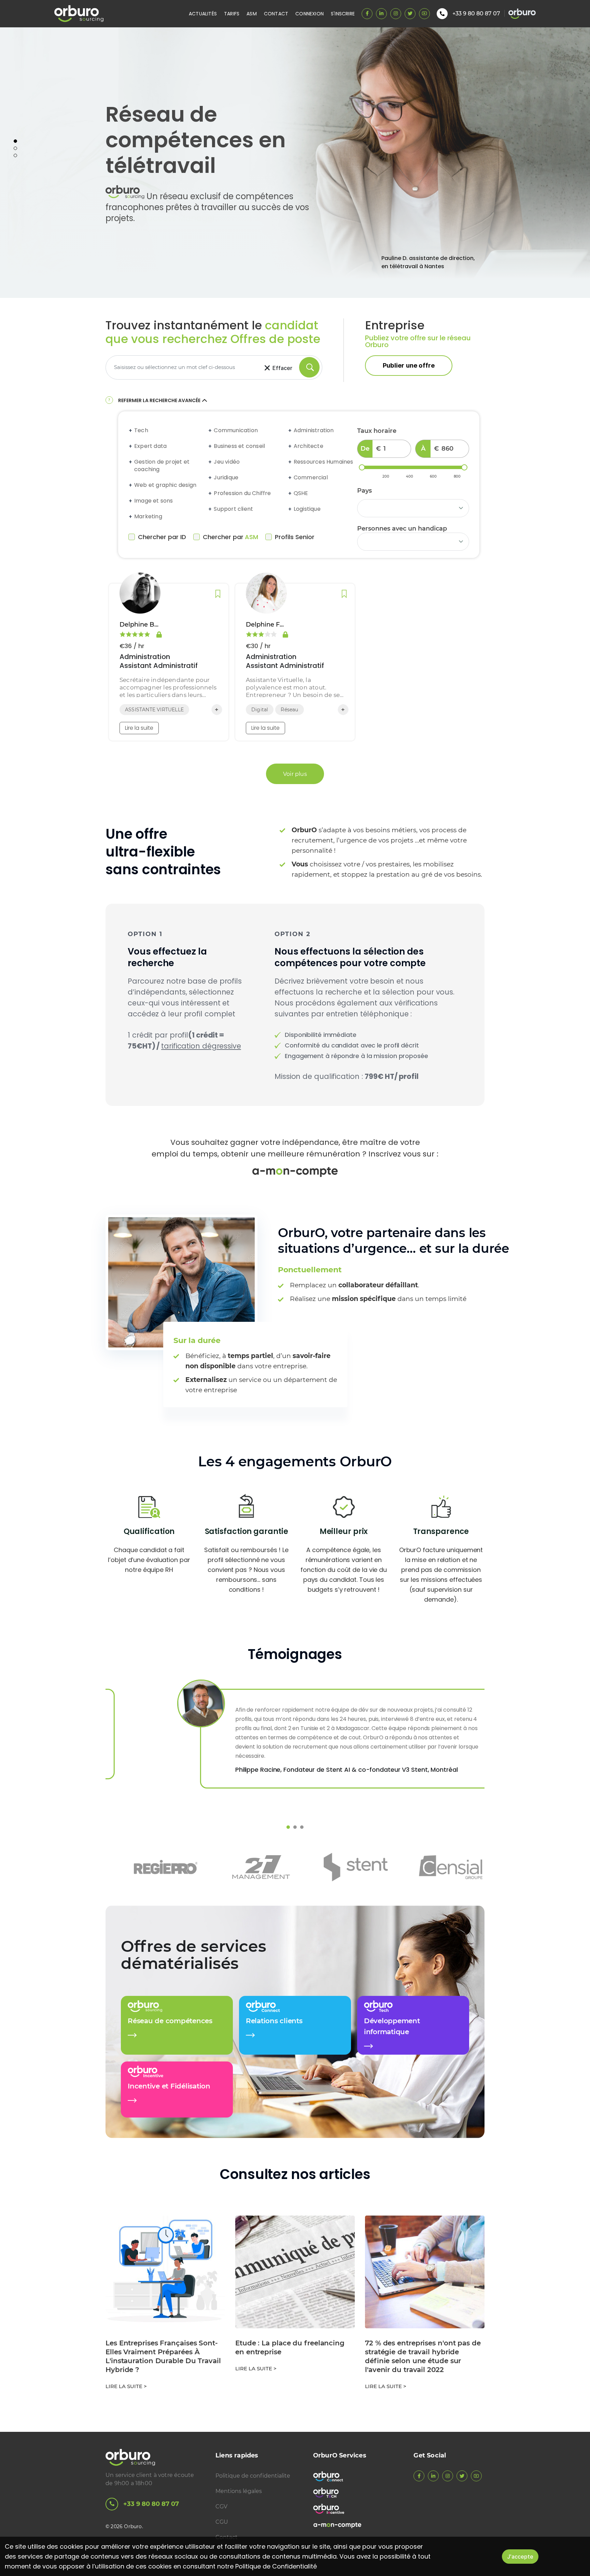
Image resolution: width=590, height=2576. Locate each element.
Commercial (311, 478)
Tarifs (232, 14)
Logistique (307, 509)
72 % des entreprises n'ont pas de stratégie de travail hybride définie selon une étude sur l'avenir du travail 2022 (423, 2356)
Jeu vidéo (227, 462)
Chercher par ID (162, 537)
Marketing (148, 517)
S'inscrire (343, 14)
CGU (222, 2522)
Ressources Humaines (324, 462)
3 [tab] (15, 155)
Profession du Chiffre (242, 493)
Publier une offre (409, 365)
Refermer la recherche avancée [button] (159, 400)
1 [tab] (15, 141)
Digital (260, 710)
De (365, 449)
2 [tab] (15, 148)
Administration (314, 430)
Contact (276, 14)
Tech (141, 430)
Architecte (308, 446)
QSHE (301, 493)
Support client (233, 509)
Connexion (310, 14)
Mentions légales (239, 2491)
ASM (252, 14)
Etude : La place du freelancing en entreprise (290, 2347)
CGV (221, 2506)
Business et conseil (239, 446)
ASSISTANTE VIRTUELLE (154, 710)
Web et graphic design (165, 485)
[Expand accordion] (131, 430)
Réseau (289, 710)
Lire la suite (139, 728)
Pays (364, 491)
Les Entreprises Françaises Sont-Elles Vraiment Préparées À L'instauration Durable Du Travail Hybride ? (163, 2356)
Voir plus (295, 774)
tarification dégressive (201, 1046)
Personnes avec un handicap (402, 529)
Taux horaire (377, 431)
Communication (236, 430)
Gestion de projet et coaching (162, 466)
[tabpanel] (295, 163)
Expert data (150, 446)
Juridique (226, 478)
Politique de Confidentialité (276, 2566)
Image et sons (154, 501)
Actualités (203, 14)
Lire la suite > (126, 2386)
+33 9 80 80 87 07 (151, 2504)
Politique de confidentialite (253, 2476)
